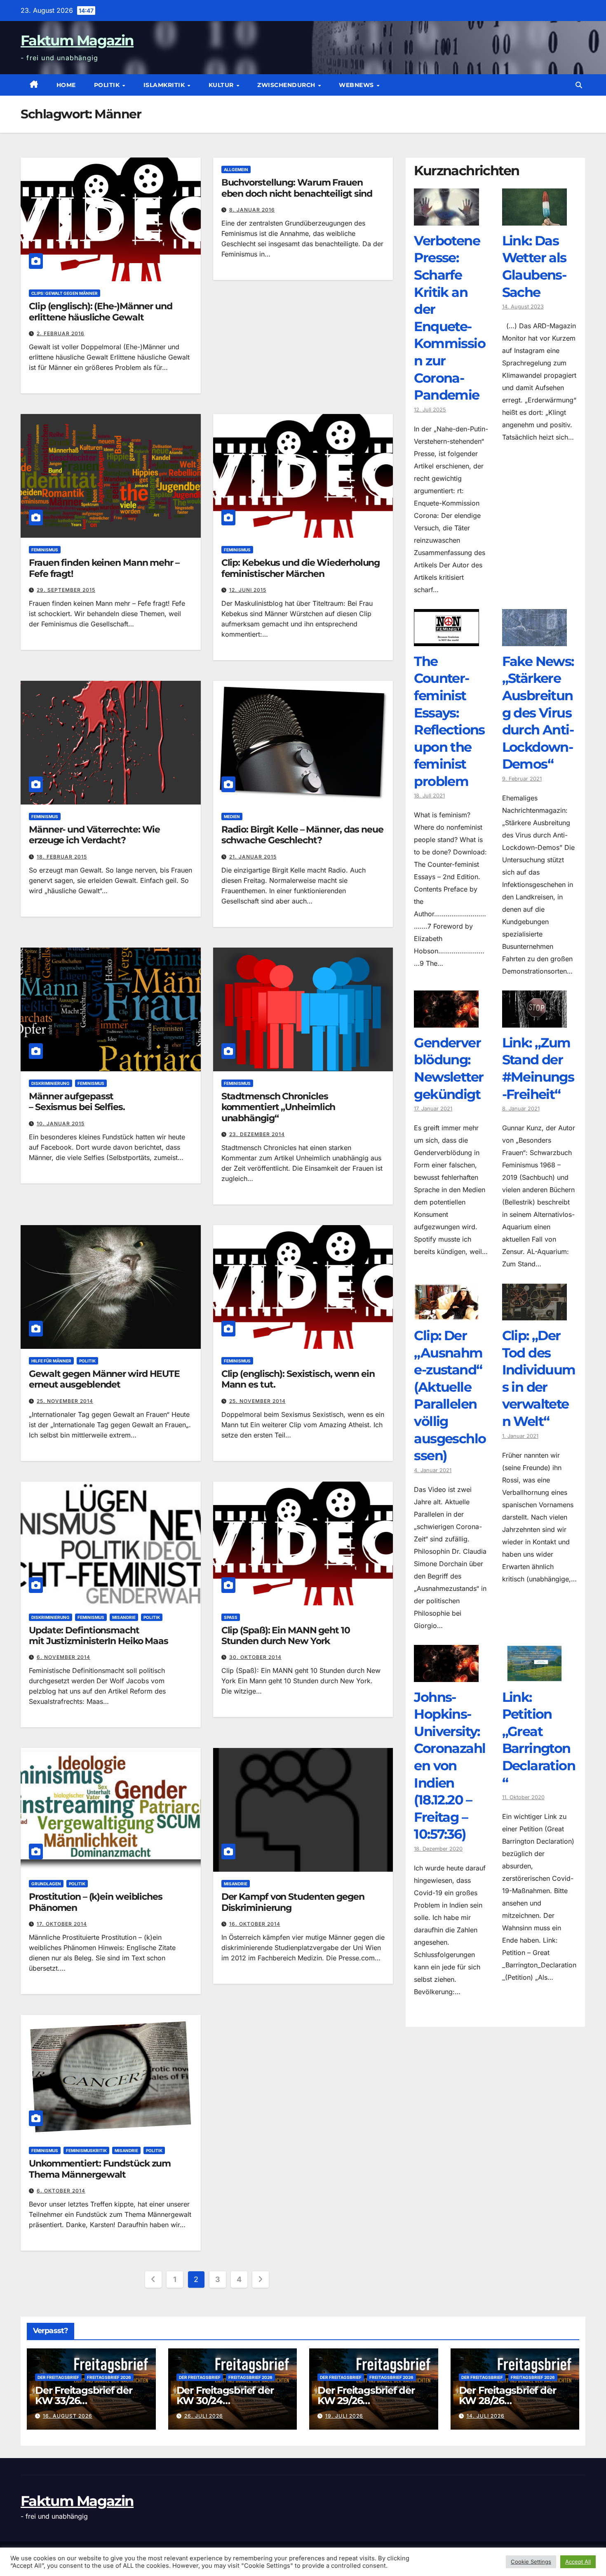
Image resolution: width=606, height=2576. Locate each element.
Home (66, 85)
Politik (108, 85)
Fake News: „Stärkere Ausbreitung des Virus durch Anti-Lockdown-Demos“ (538, 713)
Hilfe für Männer (51, 1361)
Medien (232, 816)
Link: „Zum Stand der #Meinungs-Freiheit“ (538, 1068)
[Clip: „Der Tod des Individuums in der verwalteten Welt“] (534, 1314)
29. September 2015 (66, 590)
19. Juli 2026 (344, 2416)
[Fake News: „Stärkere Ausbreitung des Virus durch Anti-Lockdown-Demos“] (534, 640)
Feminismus (45, 550)
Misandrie (124, 1617)
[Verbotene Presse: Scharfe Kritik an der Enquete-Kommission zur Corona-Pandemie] (446, 219)
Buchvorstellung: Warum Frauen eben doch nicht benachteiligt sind (297, 188)
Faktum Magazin (77, 40)
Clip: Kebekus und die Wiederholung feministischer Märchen (301, 568)
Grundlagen (46, 1884)
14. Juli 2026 (486, 2416)
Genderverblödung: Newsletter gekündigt (449, 1068)
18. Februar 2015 (62, 857)
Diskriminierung (50, 1083)
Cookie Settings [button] (531, 2562)
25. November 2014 (65, 1401)
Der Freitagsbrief (58, 2377)
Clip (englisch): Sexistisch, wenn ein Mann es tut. (298, 1379)
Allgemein (236, 169)
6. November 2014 (63, 1657)
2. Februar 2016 (61, 333)
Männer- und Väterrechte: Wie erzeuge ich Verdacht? (94, 835)
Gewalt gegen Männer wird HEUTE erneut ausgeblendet (104, 1379)
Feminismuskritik (86, 2150)
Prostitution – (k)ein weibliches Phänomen (96, 1902)
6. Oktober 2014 (61, 2191)
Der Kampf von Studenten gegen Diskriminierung (293, 1902)
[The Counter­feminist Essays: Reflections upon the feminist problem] (446, 640)
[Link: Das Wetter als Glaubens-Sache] (534, 219)
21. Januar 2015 (253, 857)
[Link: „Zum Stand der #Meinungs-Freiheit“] (534, 1021)
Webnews (357, 85)
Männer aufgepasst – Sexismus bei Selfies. (77, 1102)
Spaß (231, 1617)
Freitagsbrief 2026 (109, 2377)
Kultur (222, 85)
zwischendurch (287, 85)
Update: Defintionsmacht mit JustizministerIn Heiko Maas (99, 1636)
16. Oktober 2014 (255, 1924)
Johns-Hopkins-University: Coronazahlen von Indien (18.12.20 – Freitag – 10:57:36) (450, 1766)
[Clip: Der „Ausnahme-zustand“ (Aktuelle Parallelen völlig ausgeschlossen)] (446, 1314)
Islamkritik (165, 85)
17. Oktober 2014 (62, 1924)
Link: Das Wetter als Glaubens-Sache (534, 266)
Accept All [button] (578, 2562)
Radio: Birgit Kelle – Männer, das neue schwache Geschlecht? (302, 835)
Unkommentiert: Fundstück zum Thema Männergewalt (100, 2169)
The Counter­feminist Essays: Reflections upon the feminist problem (449, 721)
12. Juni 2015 (248, 590)
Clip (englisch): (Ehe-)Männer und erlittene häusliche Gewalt (101, 312)
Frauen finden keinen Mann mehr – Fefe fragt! (104, 568)
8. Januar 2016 (252, 210)
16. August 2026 (68, 2416)
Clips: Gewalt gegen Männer (65, 293)
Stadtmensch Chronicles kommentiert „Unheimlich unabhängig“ (278, 1107)
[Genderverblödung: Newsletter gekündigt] (446, 1021)
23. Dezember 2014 (257, 1134)
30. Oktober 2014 (255, 1657)
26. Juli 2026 (204, 2416)
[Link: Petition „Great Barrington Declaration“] (534, 1676)
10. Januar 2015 (61, 1123)
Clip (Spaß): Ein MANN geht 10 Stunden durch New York (286, 1636)
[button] (579, 85)
